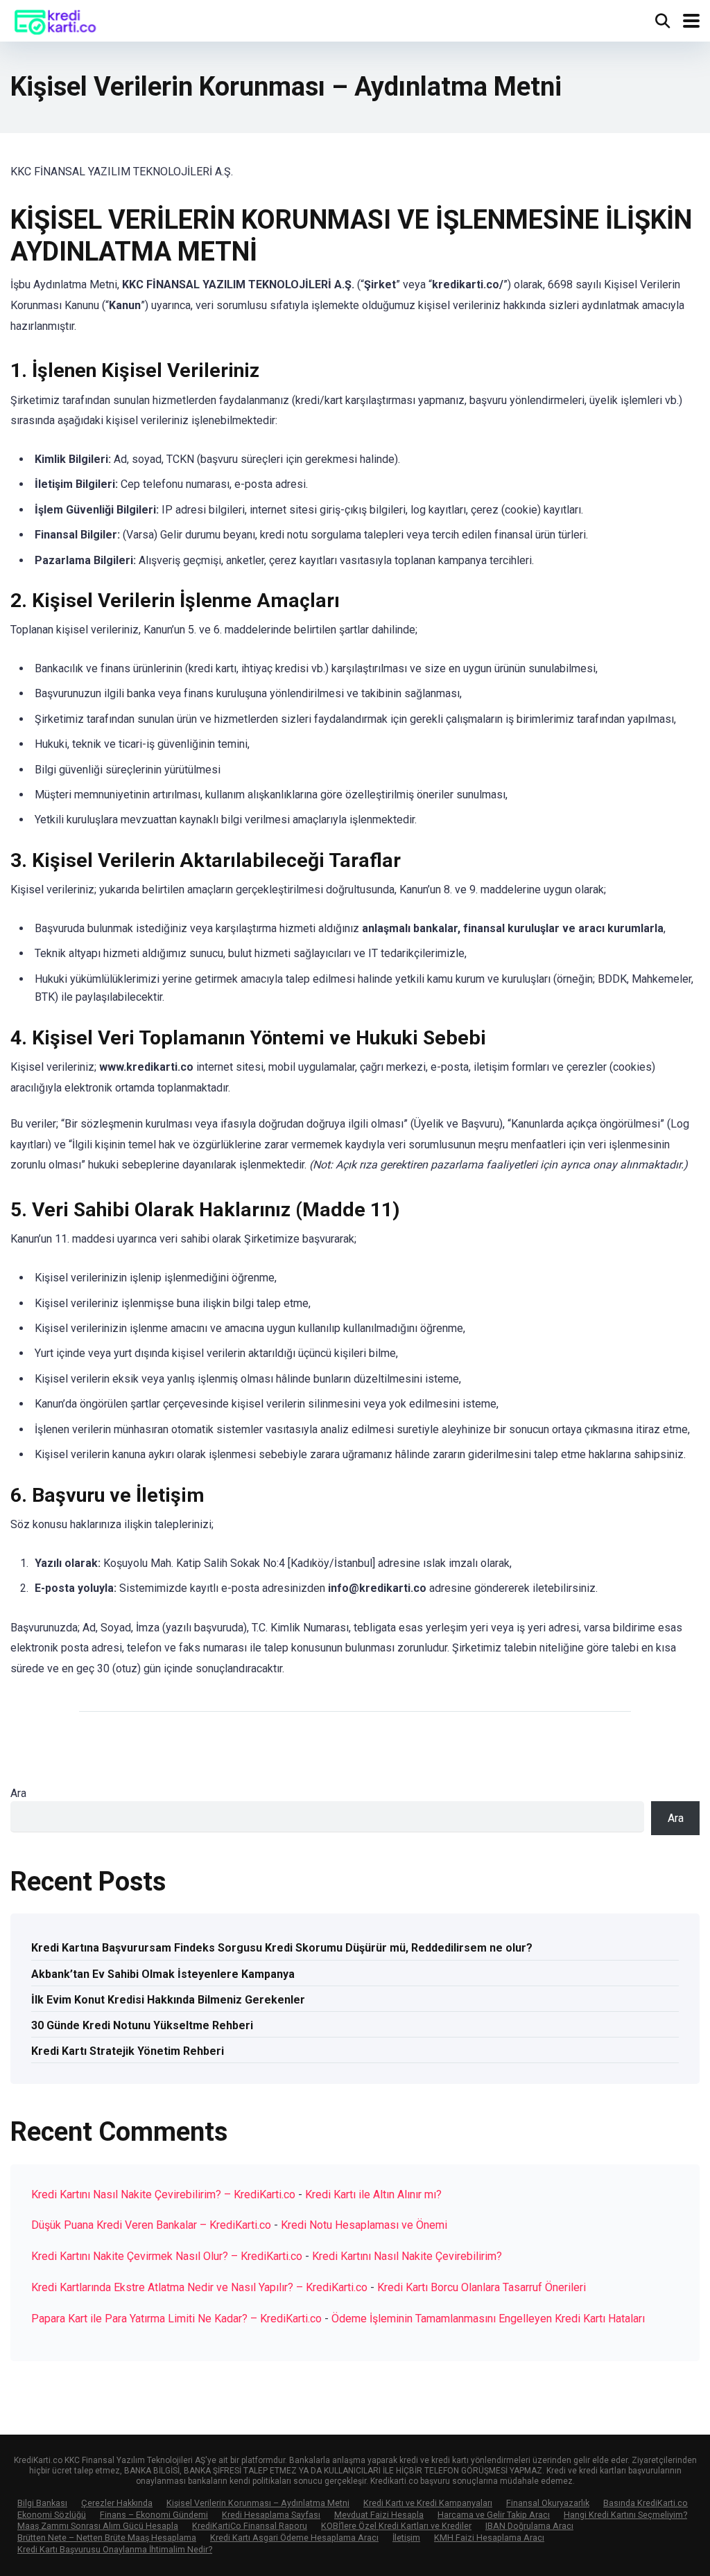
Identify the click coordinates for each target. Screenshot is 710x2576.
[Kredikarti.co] (55, 19)
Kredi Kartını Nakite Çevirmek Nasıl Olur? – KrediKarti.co (167, 2256)
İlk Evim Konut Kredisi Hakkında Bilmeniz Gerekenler (168, 2000)
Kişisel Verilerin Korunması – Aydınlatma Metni (258, 2503)
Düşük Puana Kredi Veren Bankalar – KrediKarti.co (151, 2225)
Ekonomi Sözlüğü (52, 2515)
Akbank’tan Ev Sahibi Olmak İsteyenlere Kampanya (163, 1974)
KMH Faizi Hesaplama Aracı (489, 2538)
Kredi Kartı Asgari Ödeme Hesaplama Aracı (294, 2538)
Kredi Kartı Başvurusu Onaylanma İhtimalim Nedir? (115, 2549)
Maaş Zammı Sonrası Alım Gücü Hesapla (98, 2526)
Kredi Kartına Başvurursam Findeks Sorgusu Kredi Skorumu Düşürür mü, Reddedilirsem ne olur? (282, 1948)
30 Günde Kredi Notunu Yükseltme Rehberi (142, 2025)
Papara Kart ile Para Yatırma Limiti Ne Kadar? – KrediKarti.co (176, 2319)
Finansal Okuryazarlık (548, 2503)
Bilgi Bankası (42, 2503)
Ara (18, 1793)
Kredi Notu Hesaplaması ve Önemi (364, 2225)
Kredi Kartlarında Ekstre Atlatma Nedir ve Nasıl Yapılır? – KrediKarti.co (199, 2287)
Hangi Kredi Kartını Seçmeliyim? (625, 2515)
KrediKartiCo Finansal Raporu (250, 2526)
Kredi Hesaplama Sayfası (271, 2515)
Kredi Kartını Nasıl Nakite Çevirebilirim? (407, 2256)
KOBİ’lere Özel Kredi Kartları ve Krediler (396, 2526)
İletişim (406, 2538)
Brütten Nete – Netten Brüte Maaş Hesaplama (107, 2538)
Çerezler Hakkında (117, 2503)
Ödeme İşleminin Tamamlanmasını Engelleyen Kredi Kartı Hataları (488, 2319)
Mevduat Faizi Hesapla (379, 2515)
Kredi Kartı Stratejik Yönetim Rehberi (128, 2051)
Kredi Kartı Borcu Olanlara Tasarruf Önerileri (482, 2287)
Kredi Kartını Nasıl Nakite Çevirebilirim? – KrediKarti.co (163, 2194)
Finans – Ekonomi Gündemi (154, 2515)
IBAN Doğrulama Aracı (529, 2526)
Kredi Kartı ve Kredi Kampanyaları (428, 2503)
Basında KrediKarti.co (646, 2503)
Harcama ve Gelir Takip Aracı (494, 2515)
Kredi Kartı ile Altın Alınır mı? (373, 2194)
